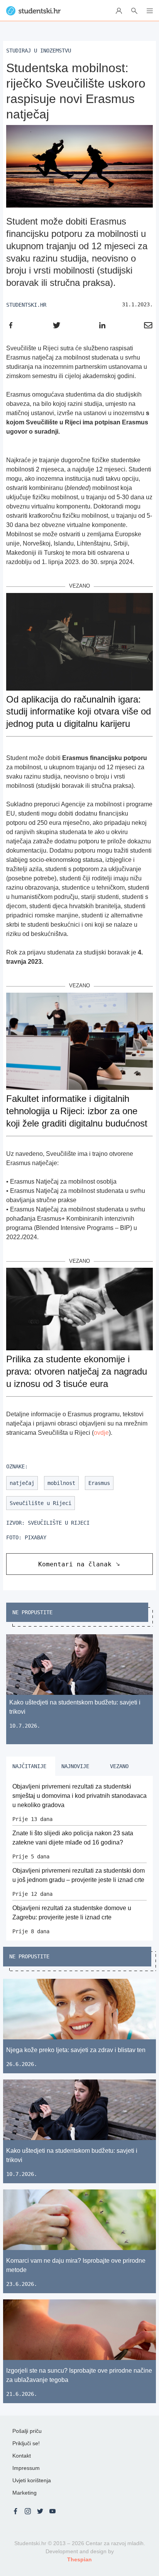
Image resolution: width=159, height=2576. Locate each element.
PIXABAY (36, 1537)
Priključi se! (26, 2443)
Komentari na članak (75, 1564)
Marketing (25, 2493)
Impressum (26, 2468)
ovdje (101, 1433)
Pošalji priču (27, 2431)
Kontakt (22, 2456)
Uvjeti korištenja (32, 2480)
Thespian (79, 2559)
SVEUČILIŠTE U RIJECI (59, 1523)
